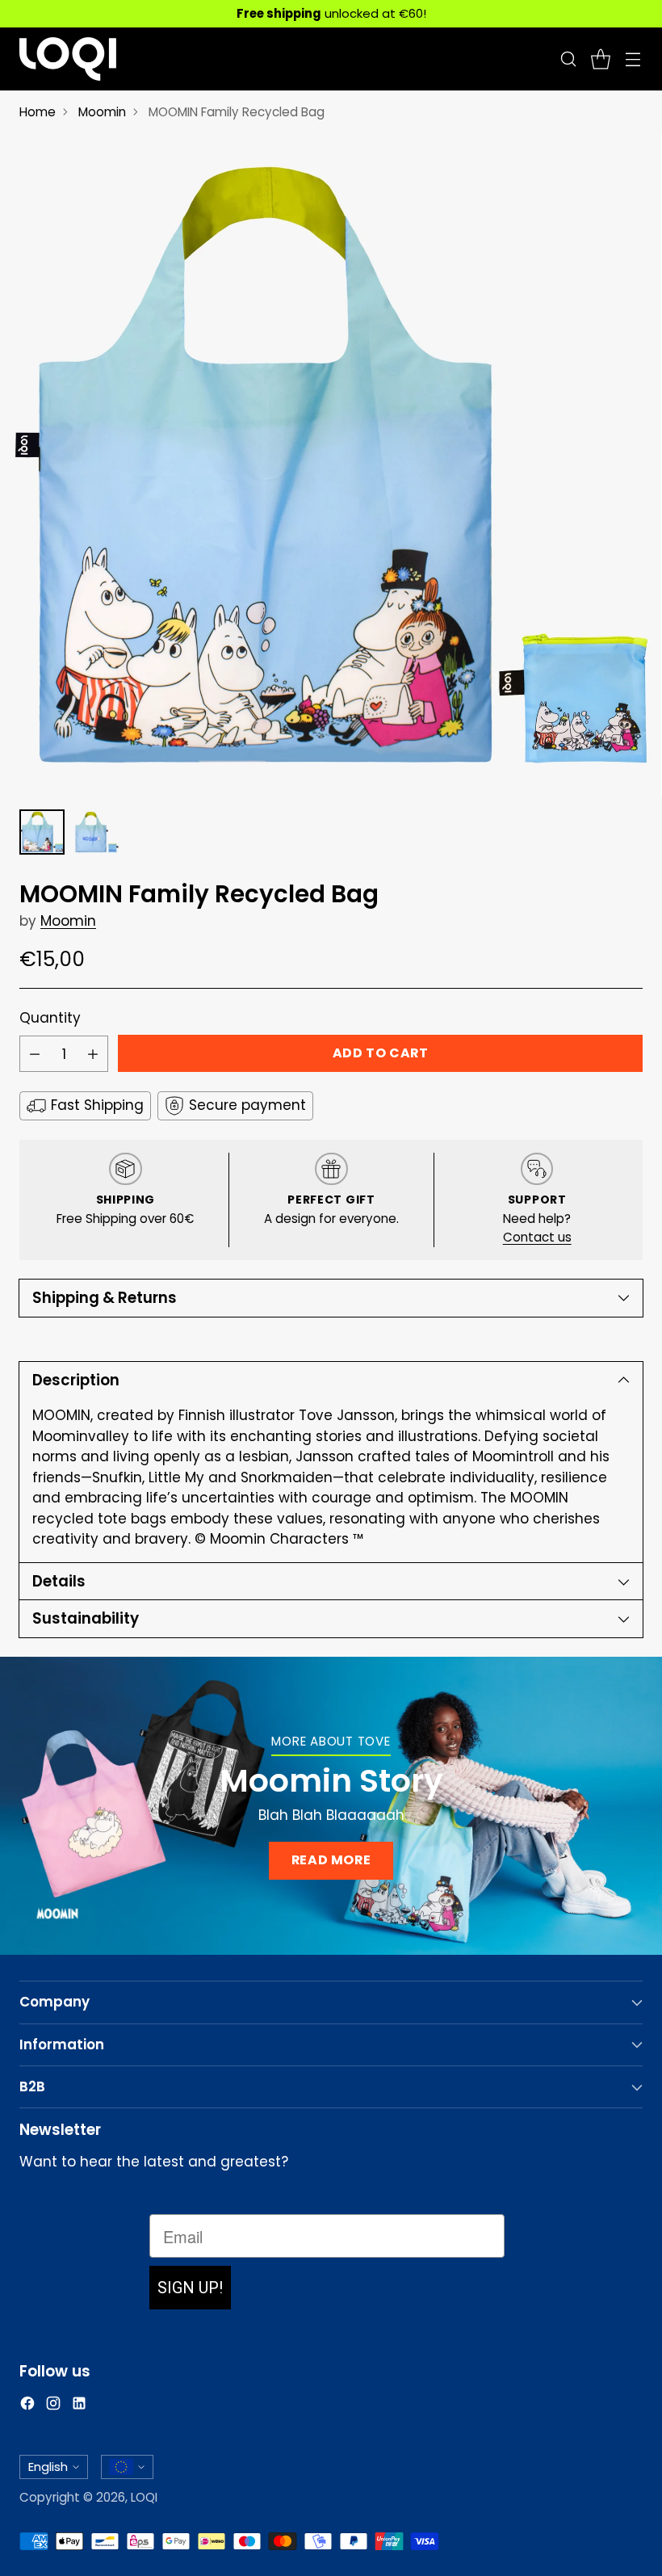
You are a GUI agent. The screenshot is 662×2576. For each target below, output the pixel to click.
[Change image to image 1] (42, 832)
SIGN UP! (190, 2288)
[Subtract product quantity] (35, 1054)
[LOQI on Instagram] (53, 2406)
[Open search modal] (568, 59)
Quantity (50, 1018)
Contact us (537, 1237)
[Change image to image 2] (97, 832)
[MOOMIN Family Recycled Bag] (331, 465)
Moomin (102, 112)
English (48, 2467)
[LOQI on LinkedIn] (79, 2406)
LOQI (144, 2497)
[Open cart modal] (600, 59)
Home (38, 112)
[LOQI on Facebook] (27, 2406)
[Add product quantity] (93, 1054)
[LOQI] (68, 59)
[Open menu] (633, 59)
